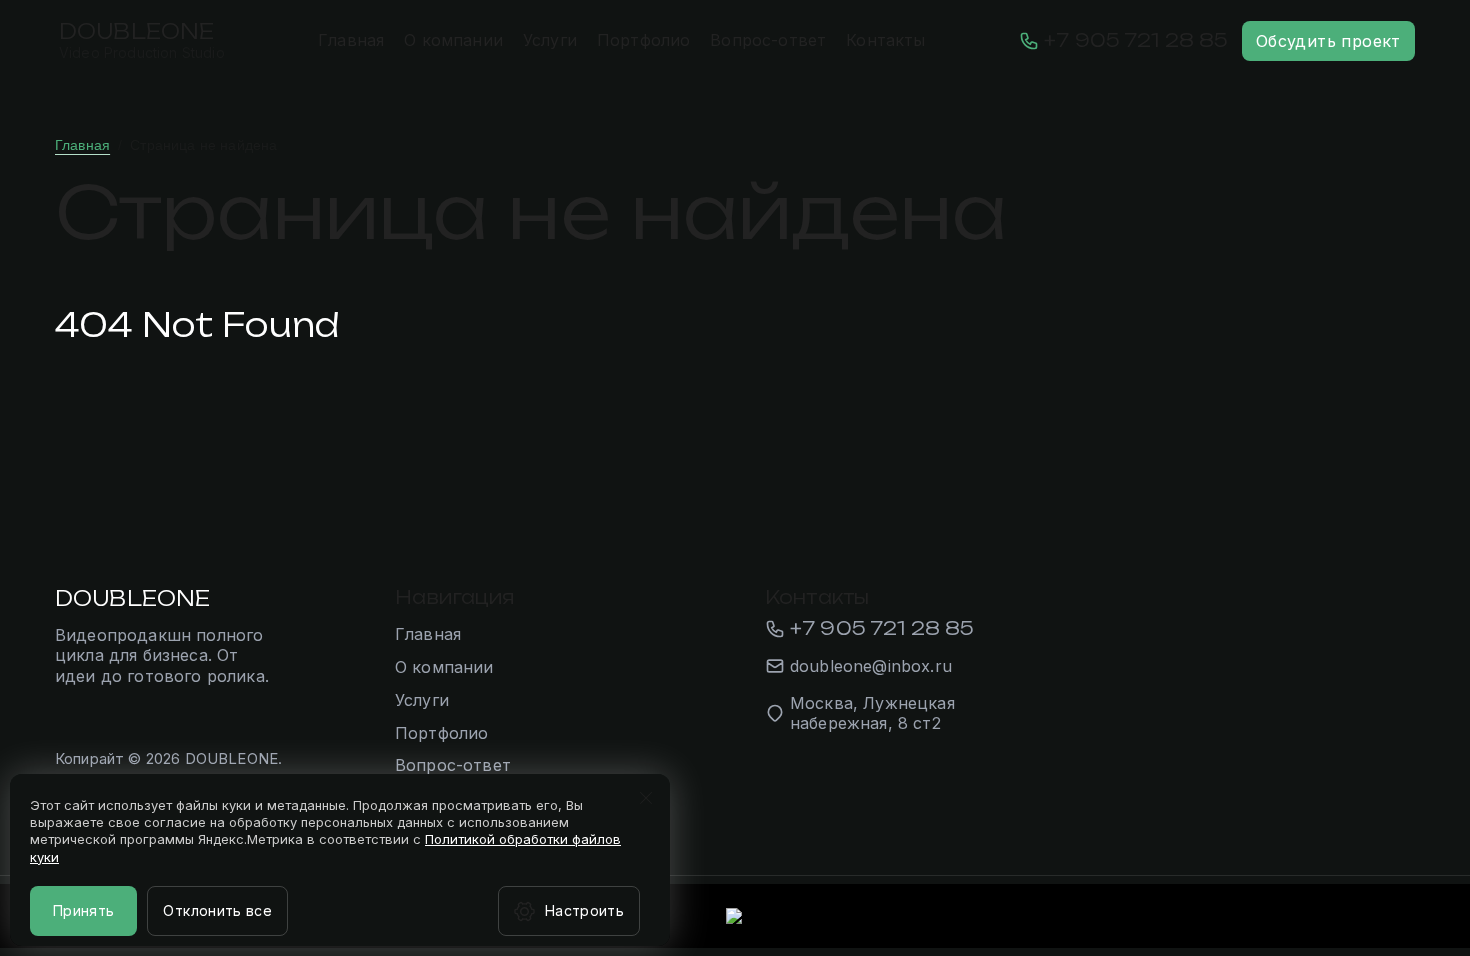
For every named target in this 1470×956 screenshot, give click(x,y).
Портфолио (643, 40)
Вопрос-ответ (768, 40)
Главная (351, 40)
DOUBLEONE (136, 31)
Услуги (550, 40)
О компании (453, 40)
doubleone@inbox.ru (871, 666)
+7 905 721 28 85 (1136, 40)
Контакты (885, 40)
